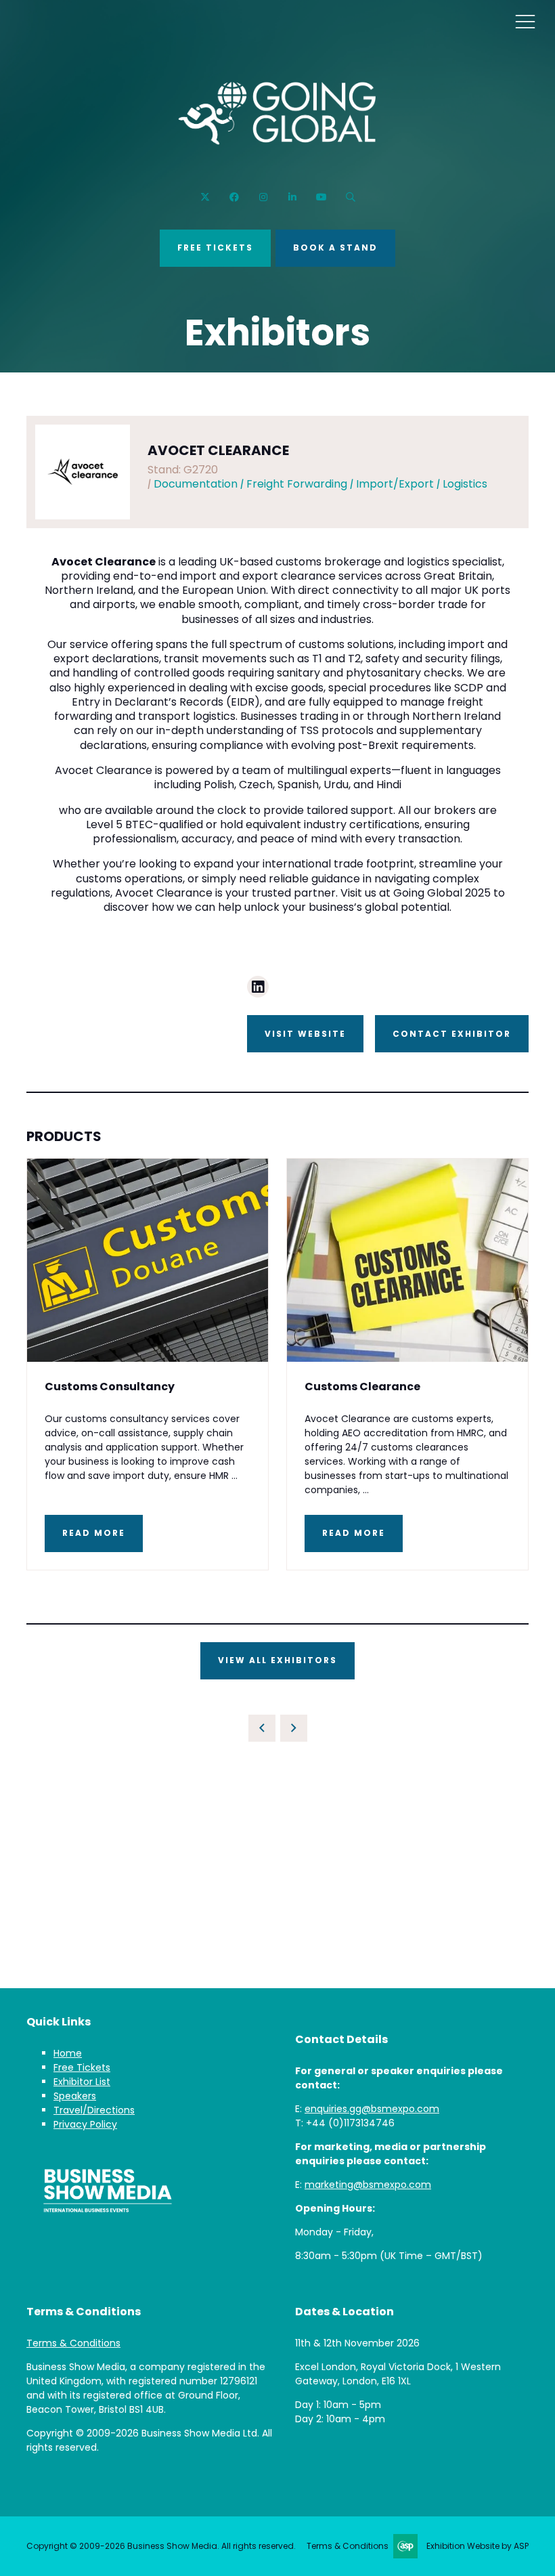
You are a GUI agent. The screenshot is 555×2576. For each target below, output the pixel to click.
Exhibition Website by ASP (478, 2546)
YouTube (321, 197)
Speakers (75, 2096)
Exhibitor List (82, 2082)
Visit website (305, 1034)
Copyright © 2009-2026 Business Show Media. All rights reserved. (161, 2546)
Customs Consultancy (110, 1387)
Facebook (234, 197)
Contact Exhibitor (452, 1034)
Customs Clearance (362, 1387)
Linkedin (292, 197)
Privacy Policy (85, 2124)
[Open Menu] (525, 21)
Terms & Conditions (73, 2343)
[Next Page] (294, 1728)
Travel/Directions (94, 2110)
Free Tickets (82, 2067)
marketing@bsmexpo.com (368, 2185)
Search (350, 197)
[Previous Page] (262, 1728)
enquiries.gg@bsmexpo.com (372, 2109)
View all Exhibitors (277, 1660)
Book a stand (335, 248)
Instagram (263, 197)
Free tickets (215, 248)
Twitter (205, 197)
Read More (94, 1533)
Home (68, 2053)
